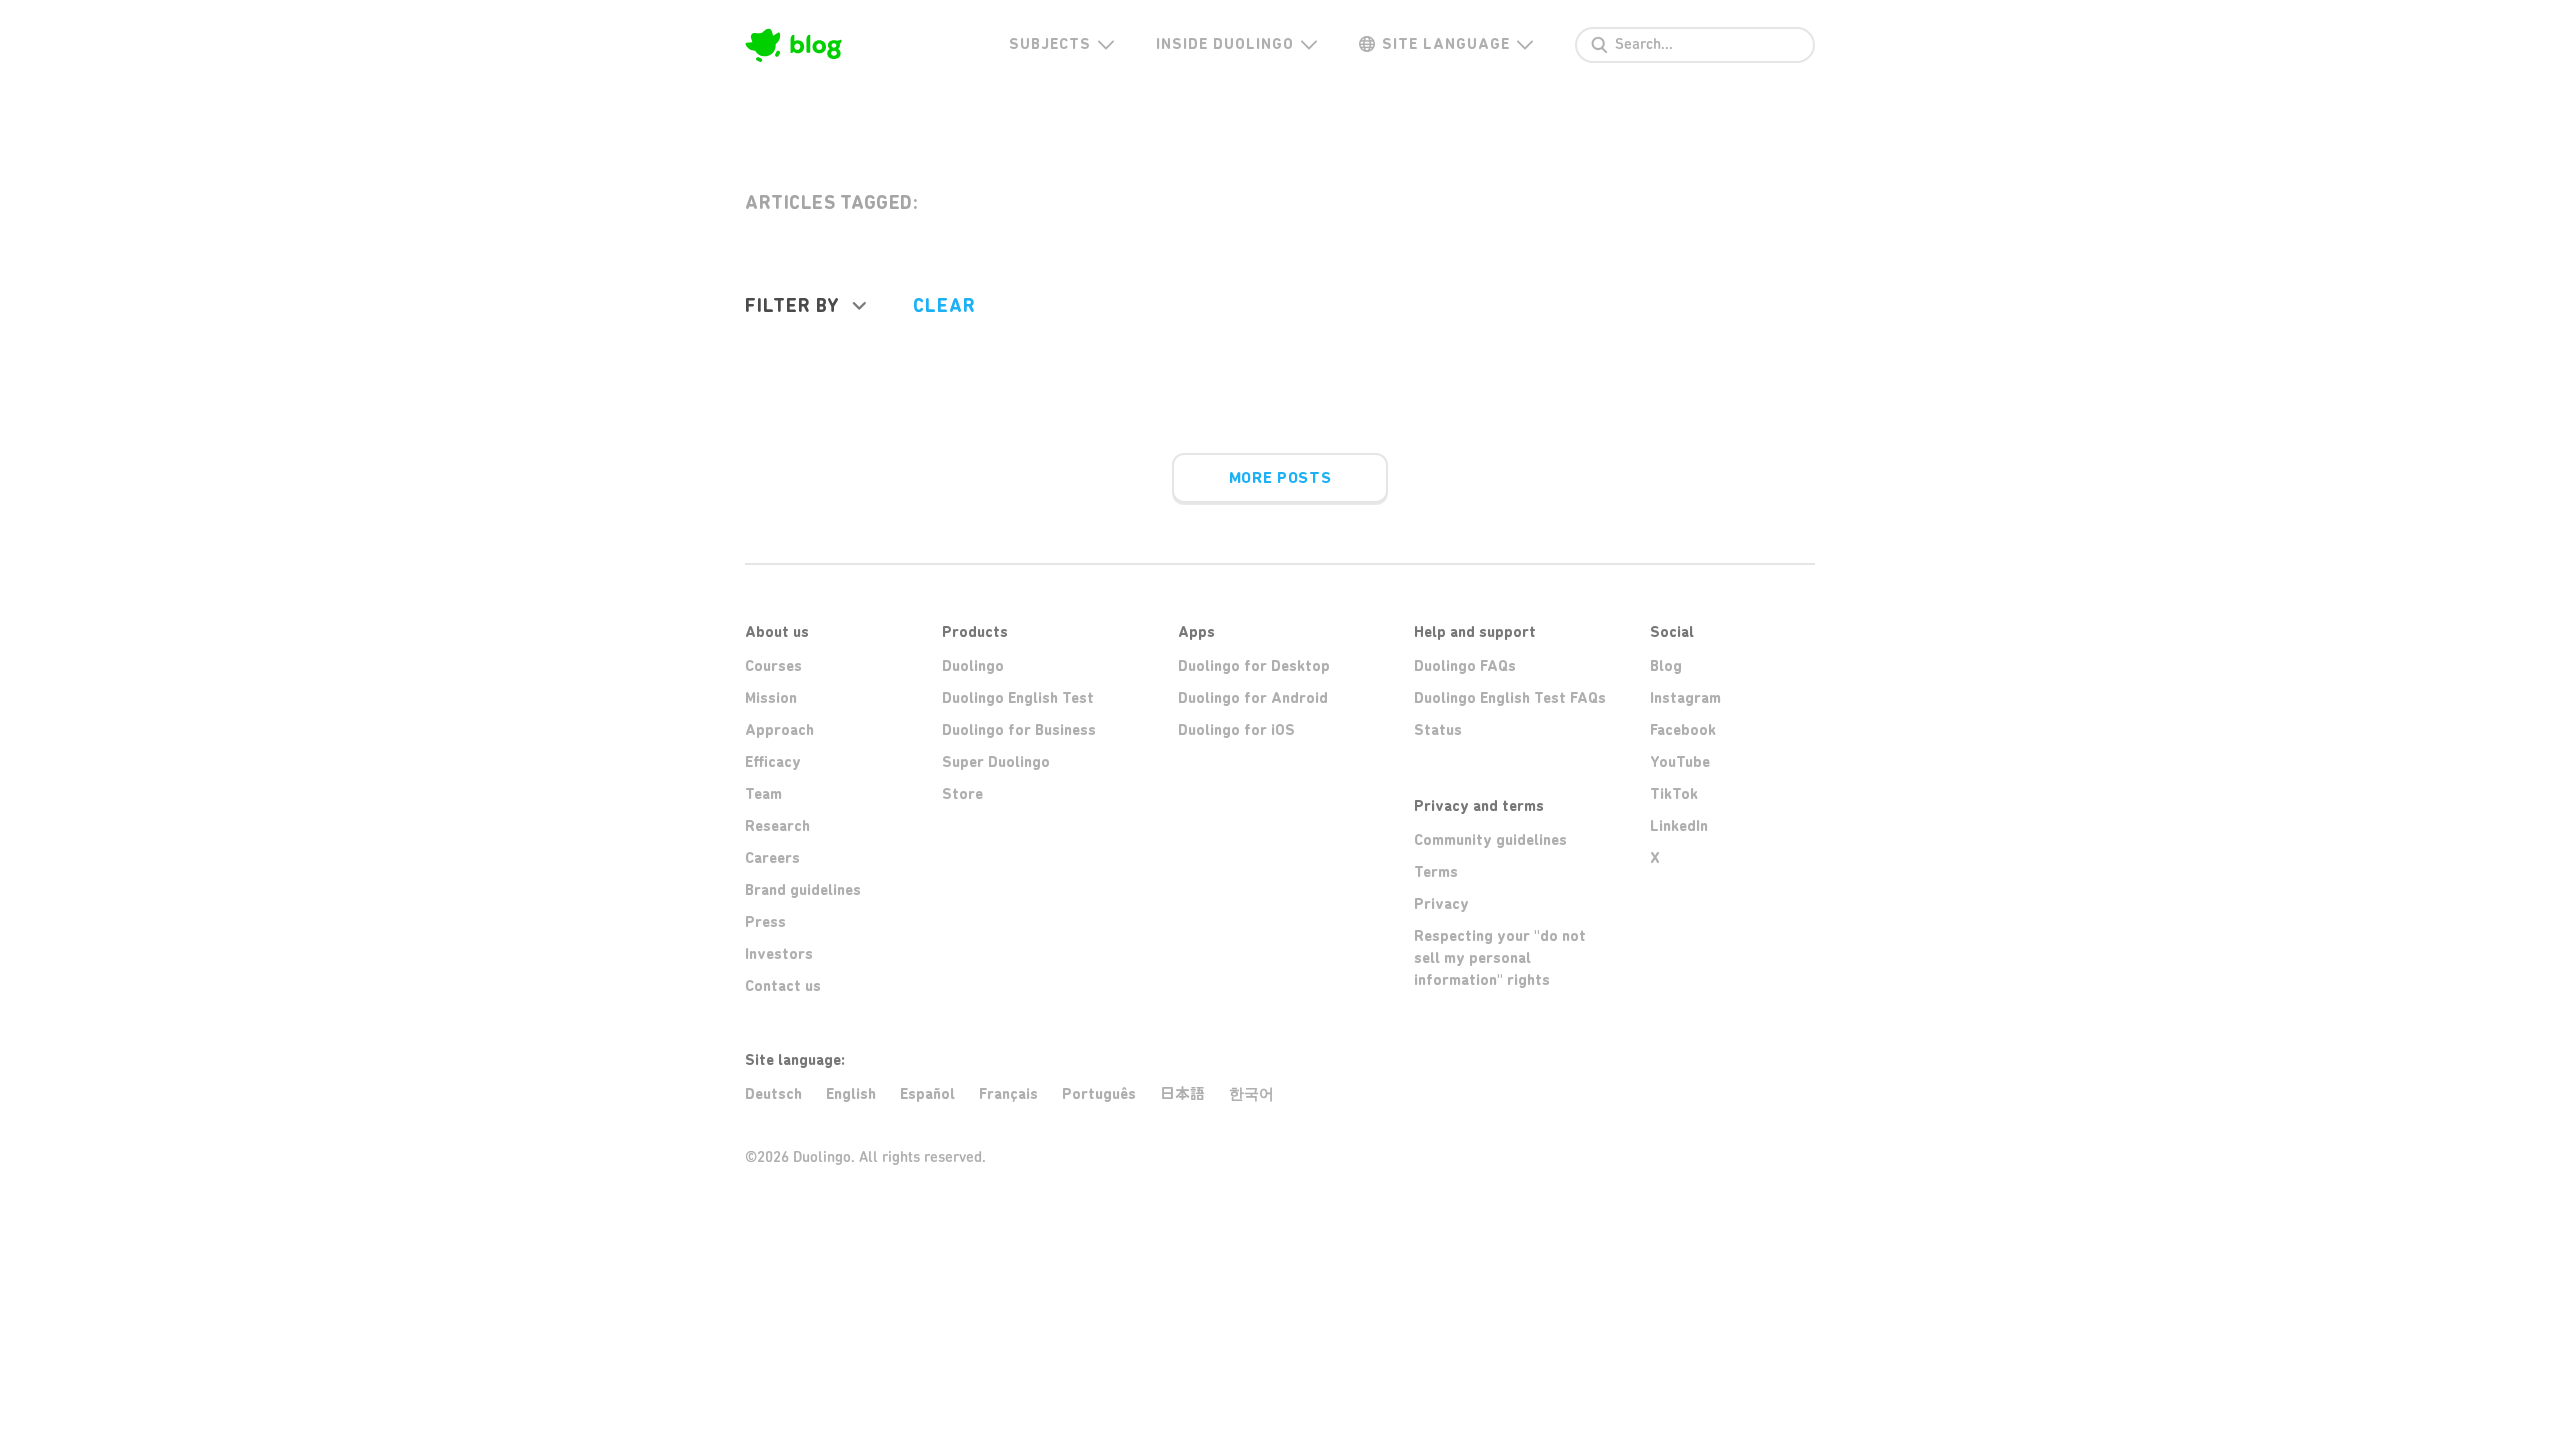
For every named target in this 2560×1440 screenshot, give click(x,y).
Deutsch (773, 1094)
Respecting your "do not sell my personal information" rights (1500, 958)
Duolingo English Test (1018, 698)
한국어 (1251, 1094)
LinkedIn (1679, 826)
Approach (779, 730)
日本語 (1182, 1093)
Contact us (783, 986)
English (851, 1094)
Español (927, 1094)
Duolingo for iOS (1236, 730)
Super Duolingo (996, 762)
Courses (773, 666)
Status (1438, 730)
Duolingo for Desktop (1254, 666)
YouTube (1680, 762)
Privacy (1441, 904)
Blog (1666, 666)
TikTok (1674, 794)
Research (777, 826)
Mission (771, 698)
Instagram (1685, 698)
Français (1008, 1094)
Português (1099, 1094)
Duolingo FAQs (1465, 666)
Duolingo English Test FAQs (1510, 698)
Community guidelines (1490, 840)
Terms (1436, 872)
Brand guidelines (803, 890)
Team (763, 794)
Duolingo (973, 666)
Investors (779, 954)
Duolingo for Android (1253, 698)
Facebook (1683, 730)
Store (962, 794)
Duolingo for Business (1019, 730)
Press (765, 922)
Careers (772, 858)
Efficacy (773, 762)
